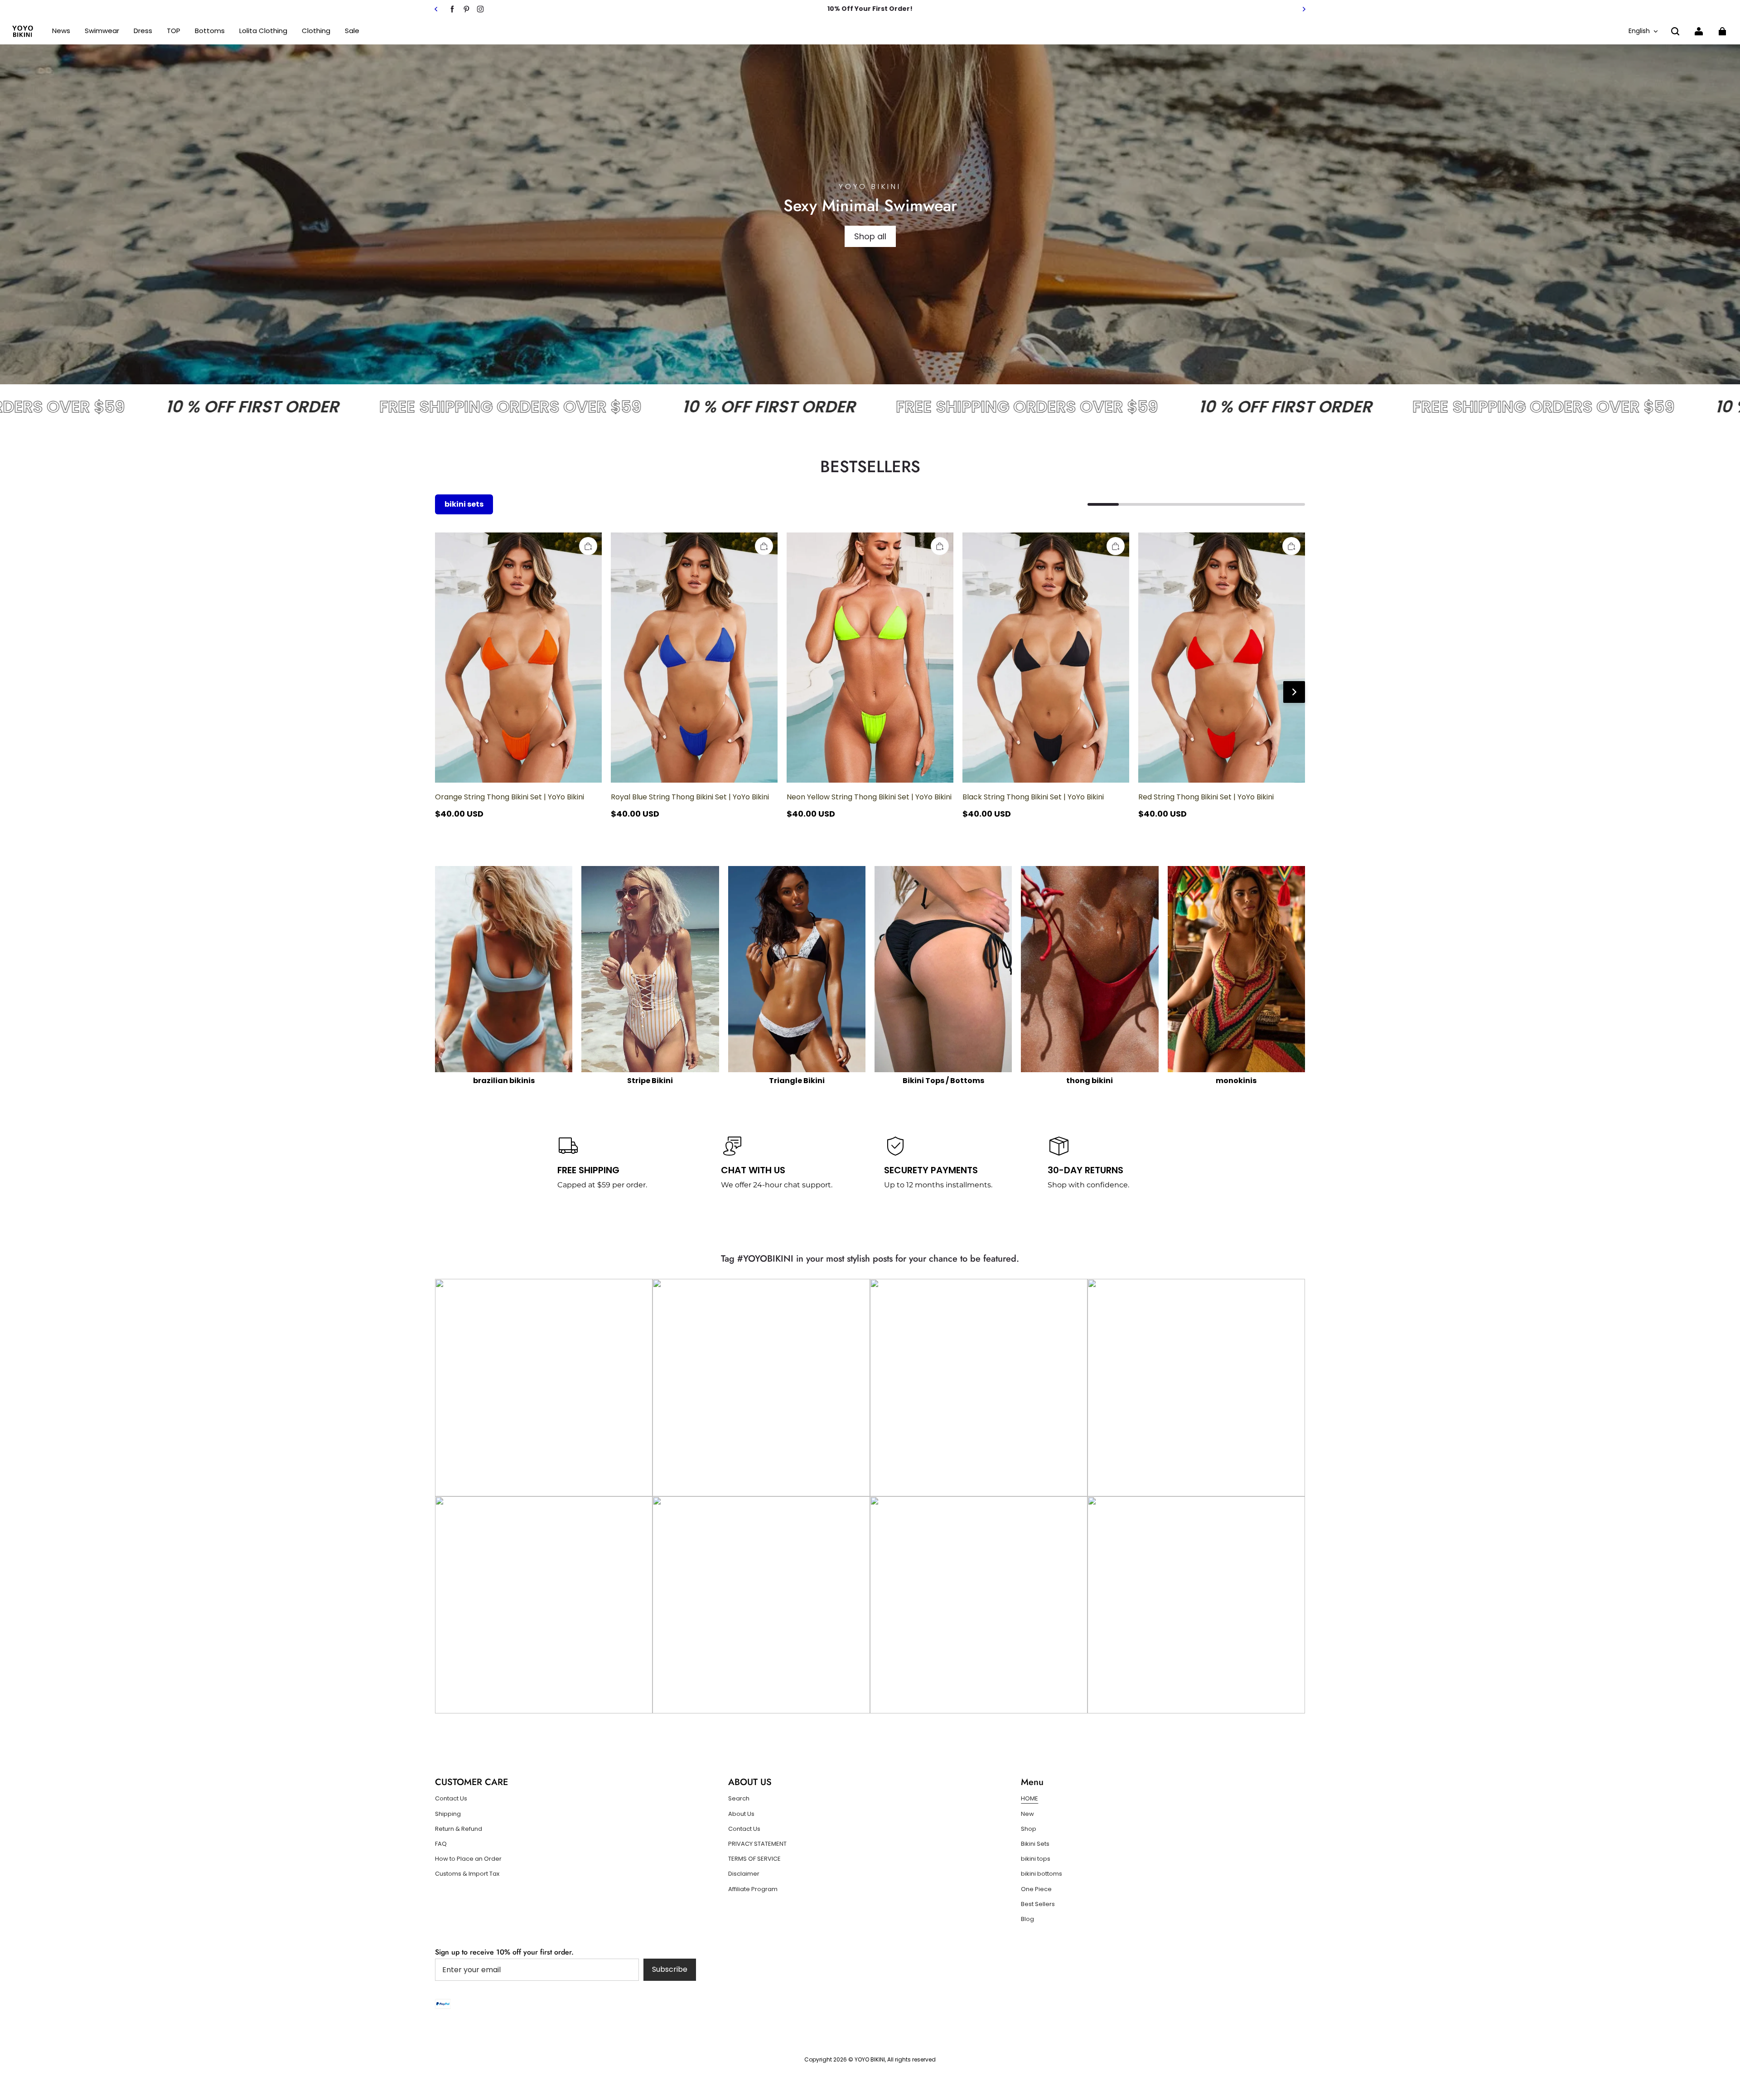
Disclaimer (744, 1874)
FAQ (441, 1844)
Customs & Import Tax (467, 1874)
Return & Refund (459, 1829)
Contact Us (451, 1799)
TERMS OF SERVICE (754, 1859)
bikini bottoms (1042, 1874)
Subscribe (670, 1969)
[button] (1675, 31)
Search (739, 1799)
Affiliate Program (753, 1889)
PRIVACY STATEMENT (757, 1844)
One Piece (1036, 1889)
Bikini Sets (1035, 1844)
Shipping (448, 1814)
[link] (174, 31)
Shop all (870, 236)
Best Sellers (1038, 1904)
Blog (1027, 1919)
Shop (1029, 1829)
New (1027, 1814)
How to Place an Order (468, 1859)
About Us (741, 1814)
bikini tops (1036, 1859)
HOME (1029, 1799)
